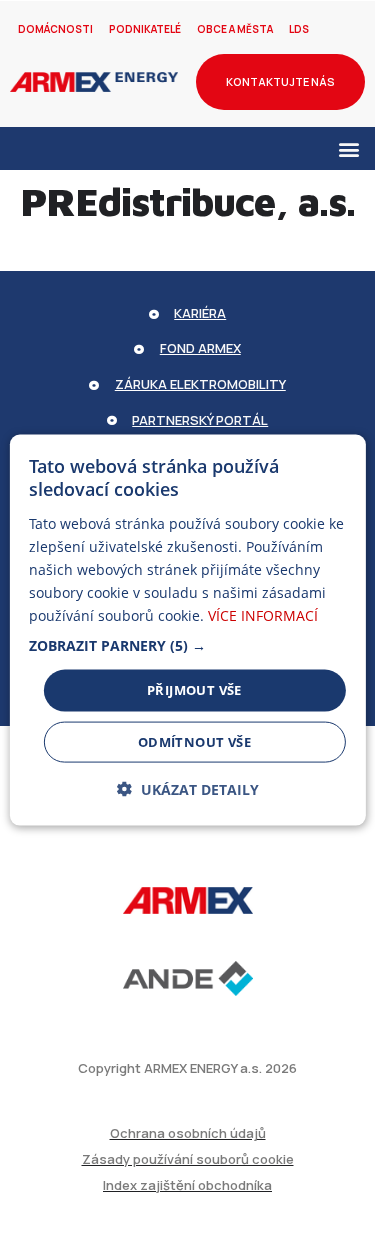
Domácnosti (55, 29)
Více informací (263, 615)
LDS (299, 29)
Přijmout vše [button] (194, 690)
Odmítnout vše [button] (194, 741)
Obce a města (235, 29)
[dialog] (187, 630)
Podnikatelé (145, 29)
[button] (348, 148)
